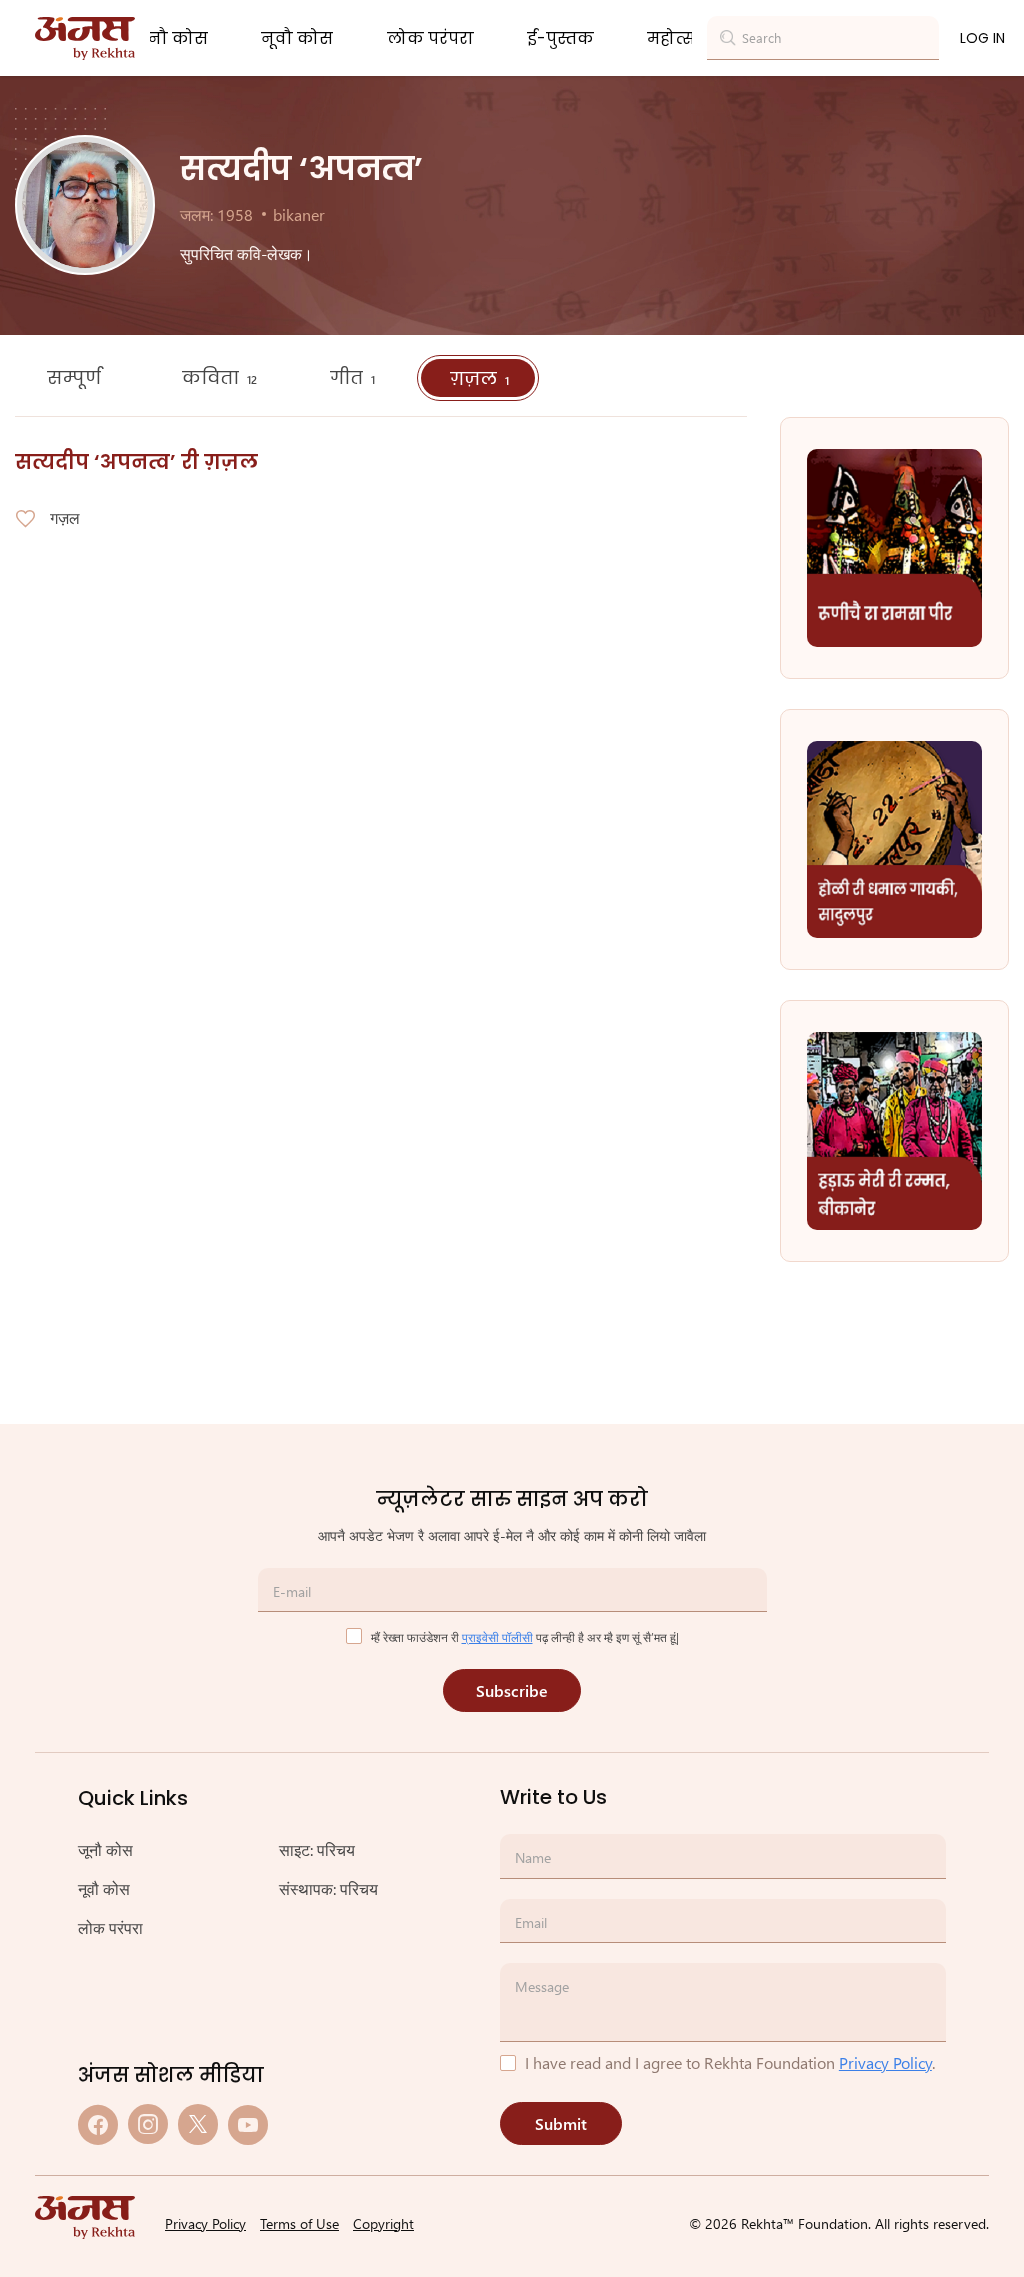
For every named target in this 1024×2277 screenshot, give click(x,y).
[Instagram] (148, 2124)
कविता (219, 377)
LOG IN (982, 38)
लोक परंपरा (430, 38)
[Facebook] (98, 2124)
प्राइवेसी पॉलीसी (497, 1637)
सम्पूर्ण (76, 377)
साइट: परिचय (317, 1849)
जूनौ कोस (171, 38)
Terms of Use (299, 2223)
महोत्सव (677, 38)
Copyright (383, 2223)
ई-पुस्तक (560, 38)
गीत (352, 377)
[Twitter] (198, 2124)
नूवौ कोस (297, 38)
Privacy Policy (885, 2062)
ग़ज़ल (479, 378)
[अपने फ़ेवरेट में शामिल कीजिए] (25, 519)
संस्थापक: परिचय (328, 1888)
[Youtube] (248, 2124)
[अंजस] (85, 38)
